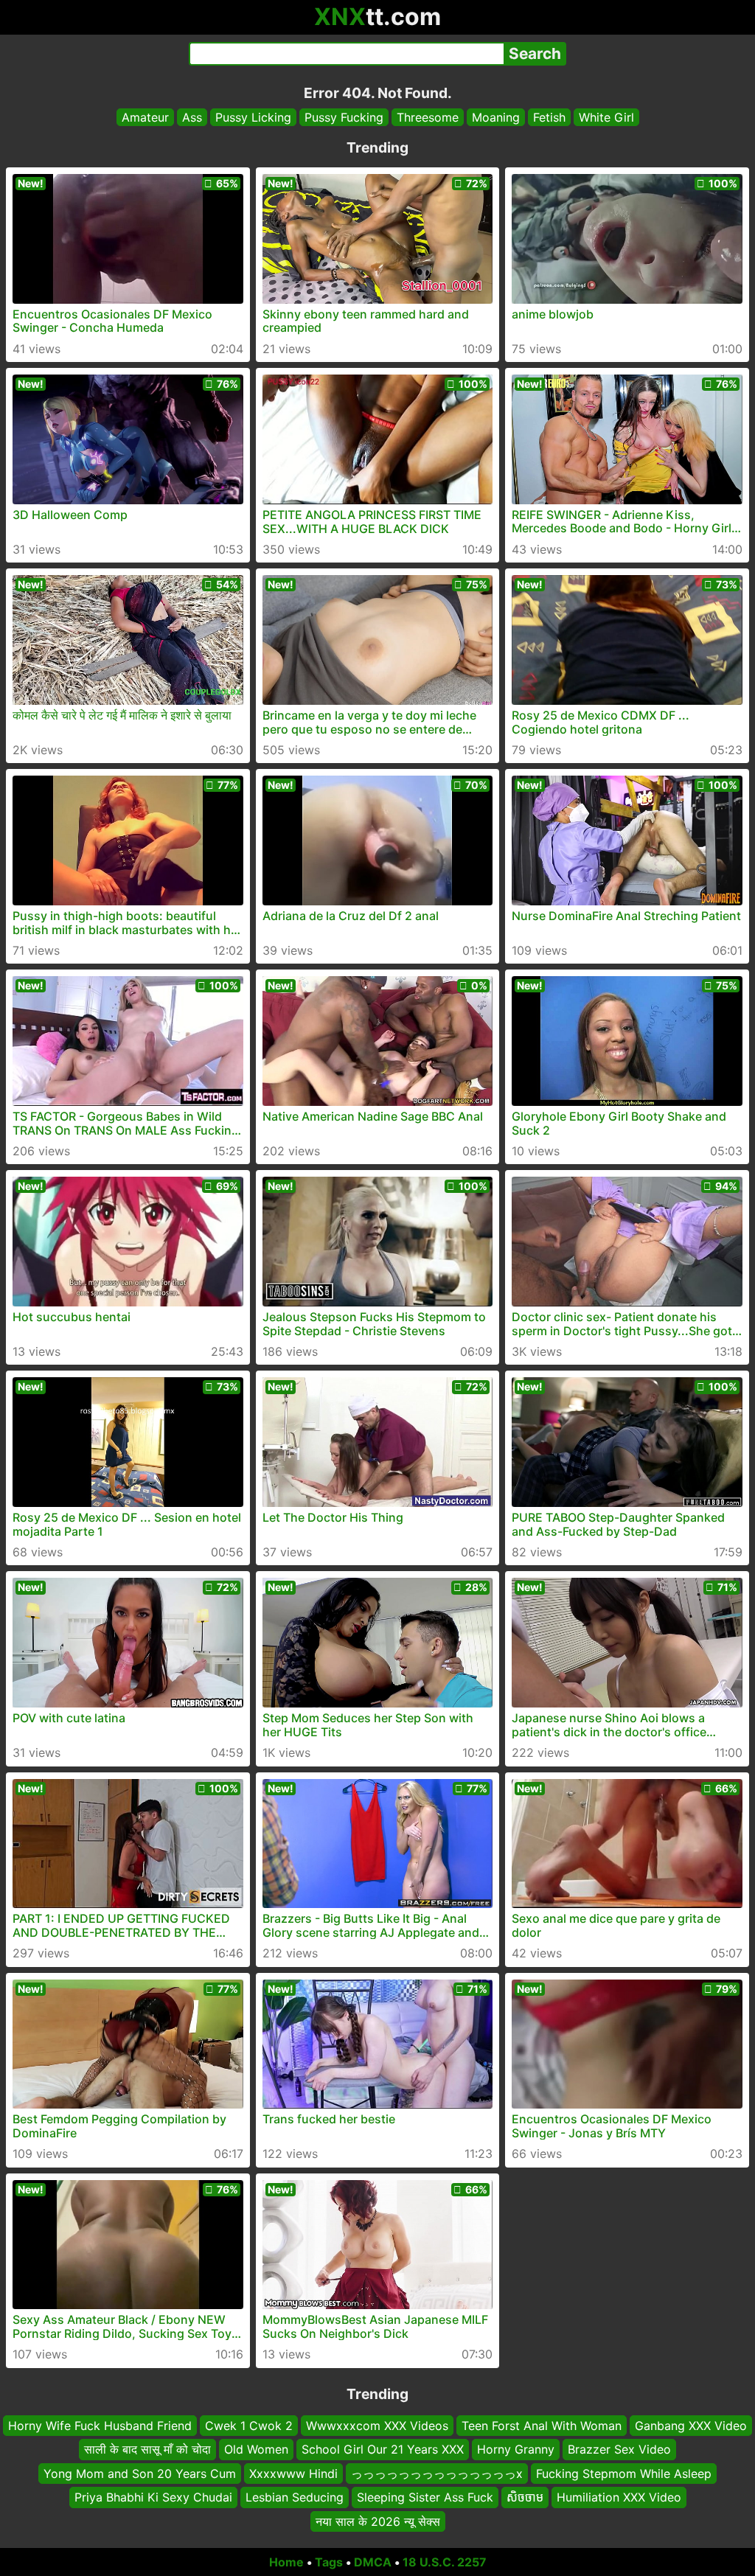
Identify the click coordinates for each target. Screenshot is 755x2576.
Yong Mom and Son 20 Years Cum (140, 2473)
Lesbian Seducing (295, 2497)
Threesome (428, 117)
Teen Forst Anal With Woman (542, 2426)
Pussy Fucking (344, 117)
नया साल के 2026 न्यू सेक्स (378, 2521)
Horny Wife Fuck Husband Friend (100, 2426)
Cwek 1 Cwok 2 (249, 2426)
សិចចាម (525, 2497)
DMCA (373, 2562)
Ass (192, 117)
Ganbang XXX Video (691, 2426)
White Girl (606, 117)
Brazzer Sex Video (619, 2449)
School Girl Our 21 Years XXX (383, 2449)
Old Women (256, 2449)
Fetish (549, 117)
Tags (329, 2562)
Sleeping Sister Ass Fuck (425, 2497)
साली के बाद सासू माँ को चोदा (147, 2449)
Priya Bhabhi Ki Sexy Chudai (153, 2497)
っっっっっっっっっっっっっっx (437, 2473)
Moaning (496, 117)
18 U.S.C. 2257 (445, 2562)
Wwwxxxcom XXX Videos (377, 2426)
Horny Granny (516, 2449)
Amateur (145, 117)
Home (286, 2562)
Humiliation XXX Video (619, 2497)
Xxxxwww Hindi (293, 2473)
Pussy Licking (253, 117)
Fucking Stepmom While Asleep (624, 2473)
